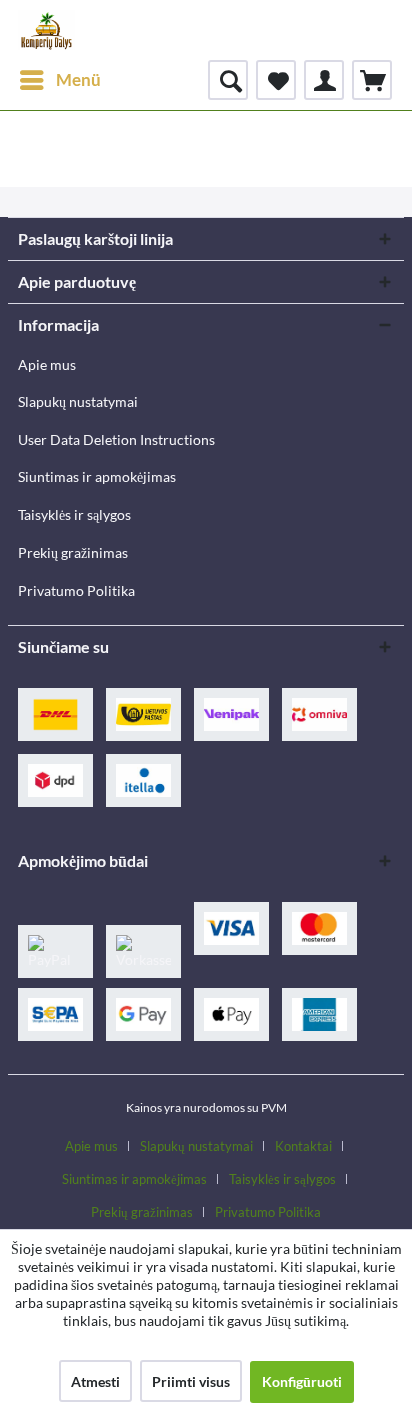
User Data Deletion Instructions (116, 439)
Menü (78, 79)
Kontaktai (303, 1146)
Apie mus (47, 364)
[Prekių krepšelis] (372, 80)
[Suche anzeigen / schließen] (228, 80)
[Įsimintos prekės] (276, 80)
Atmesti (95, 1381)
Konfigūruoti (302, 1381)
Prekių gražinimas (73, 552)
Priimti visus (191, 1381)
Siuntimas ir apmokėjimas (97, 476)
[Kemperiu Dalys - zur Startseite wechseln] (46, 30)
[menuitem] (59, 80)
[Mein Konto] (324, 80)
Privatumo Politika (76, 590)
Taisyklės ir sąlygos (74, 514)
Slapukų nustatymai (78, 401)
